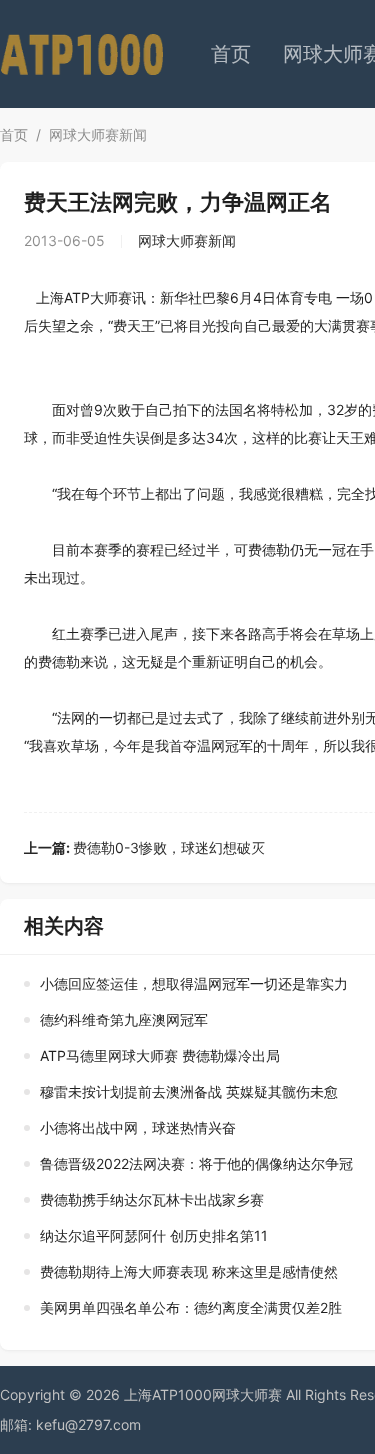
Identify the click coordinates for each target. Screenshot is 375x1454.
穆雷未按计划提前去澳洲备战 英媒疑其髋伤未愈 (189, 1091)
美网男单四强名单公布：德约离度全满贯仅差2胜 (191, 1307)
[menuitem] (231, 54)
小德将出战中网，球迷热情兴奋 (138, 1127)
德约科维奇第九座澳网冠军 (124, 1019)
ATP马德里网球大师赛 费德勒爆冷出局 (160, 1055)
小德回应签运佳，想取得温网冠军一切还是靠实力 (194, 983)
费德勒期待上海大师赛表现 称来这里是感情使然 (189, 1271)
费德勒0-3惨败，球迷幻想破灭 (144, 847)
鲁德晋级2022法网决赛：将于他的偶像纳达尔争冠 (196, 1163)
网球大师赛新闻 (98, 134)
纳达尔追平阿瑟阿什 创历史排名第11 (154, 1235)
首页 (231, 54)
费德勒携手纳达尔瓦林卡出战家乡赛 (152, 1199)
